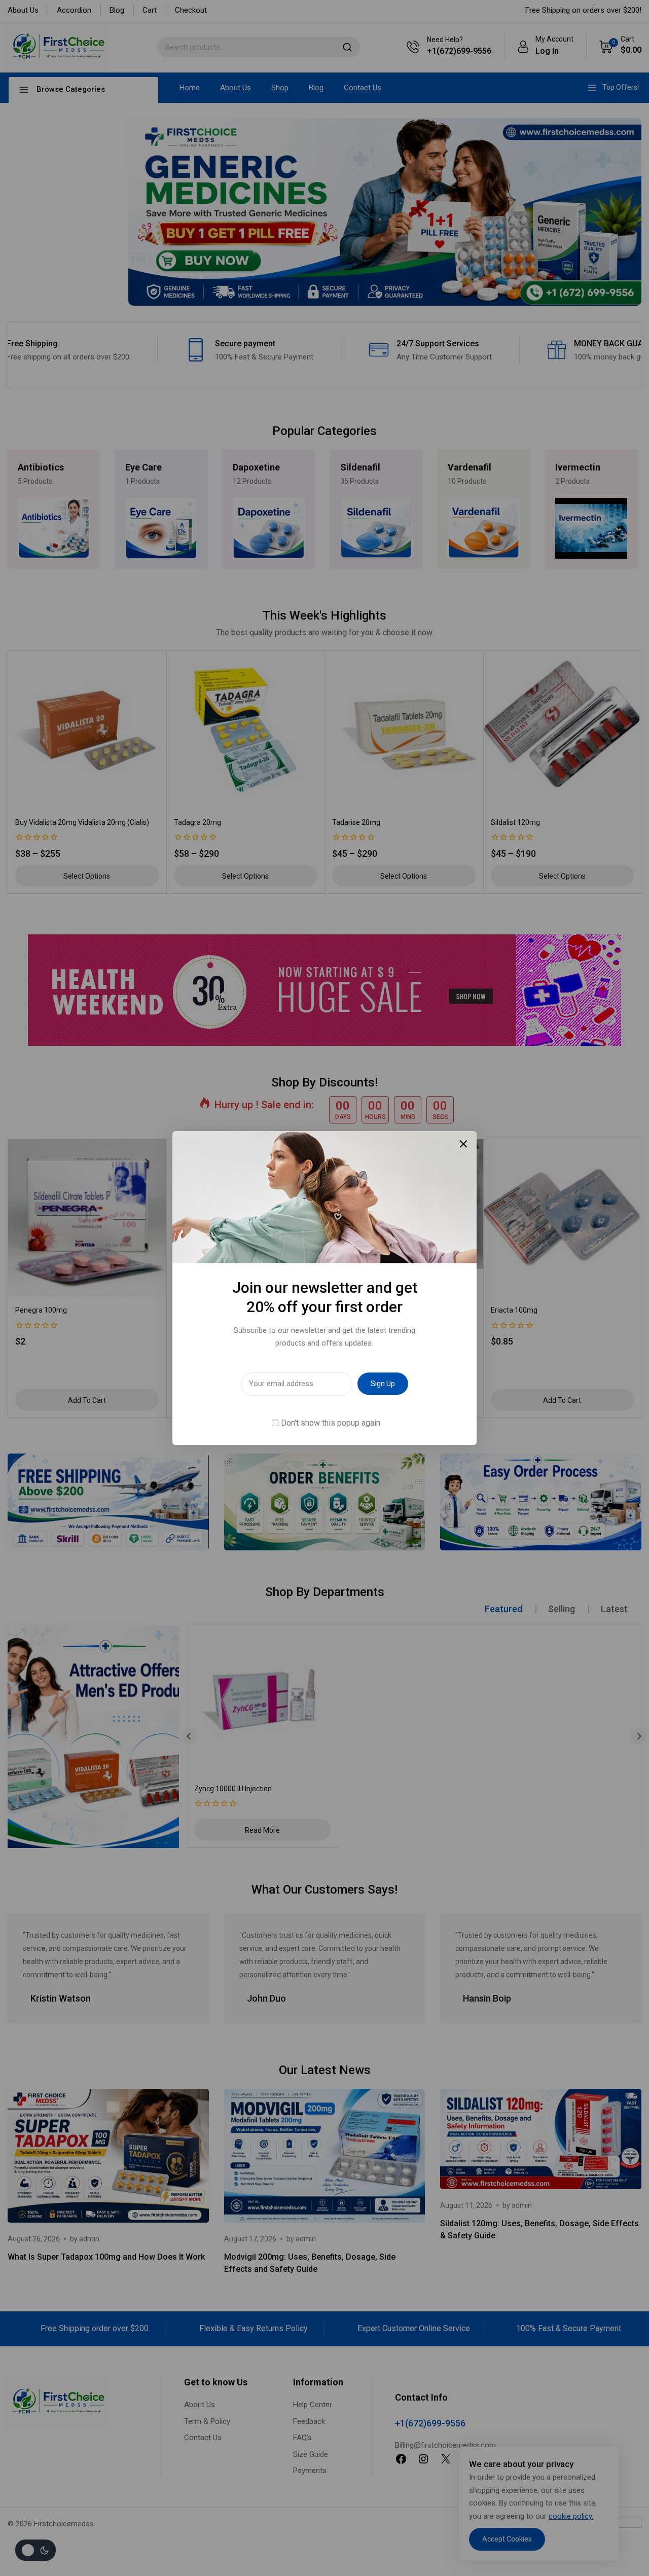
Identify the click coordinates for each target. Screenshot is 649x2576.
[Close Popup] (464, 1144)
